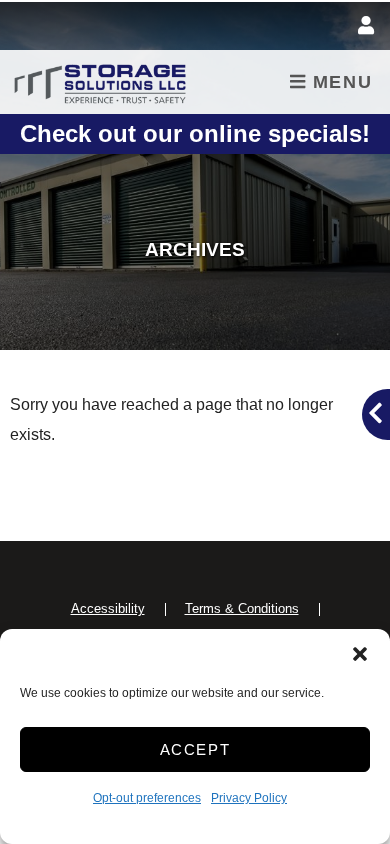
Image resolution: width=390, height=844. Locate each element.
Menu (339, 82)
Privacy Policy (249, 798)
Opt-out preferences (147, 798)
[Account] (369, 26)
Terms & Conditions (242, 608)
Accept (195, 749)
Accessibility (108, 608)
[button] (360, 654)
